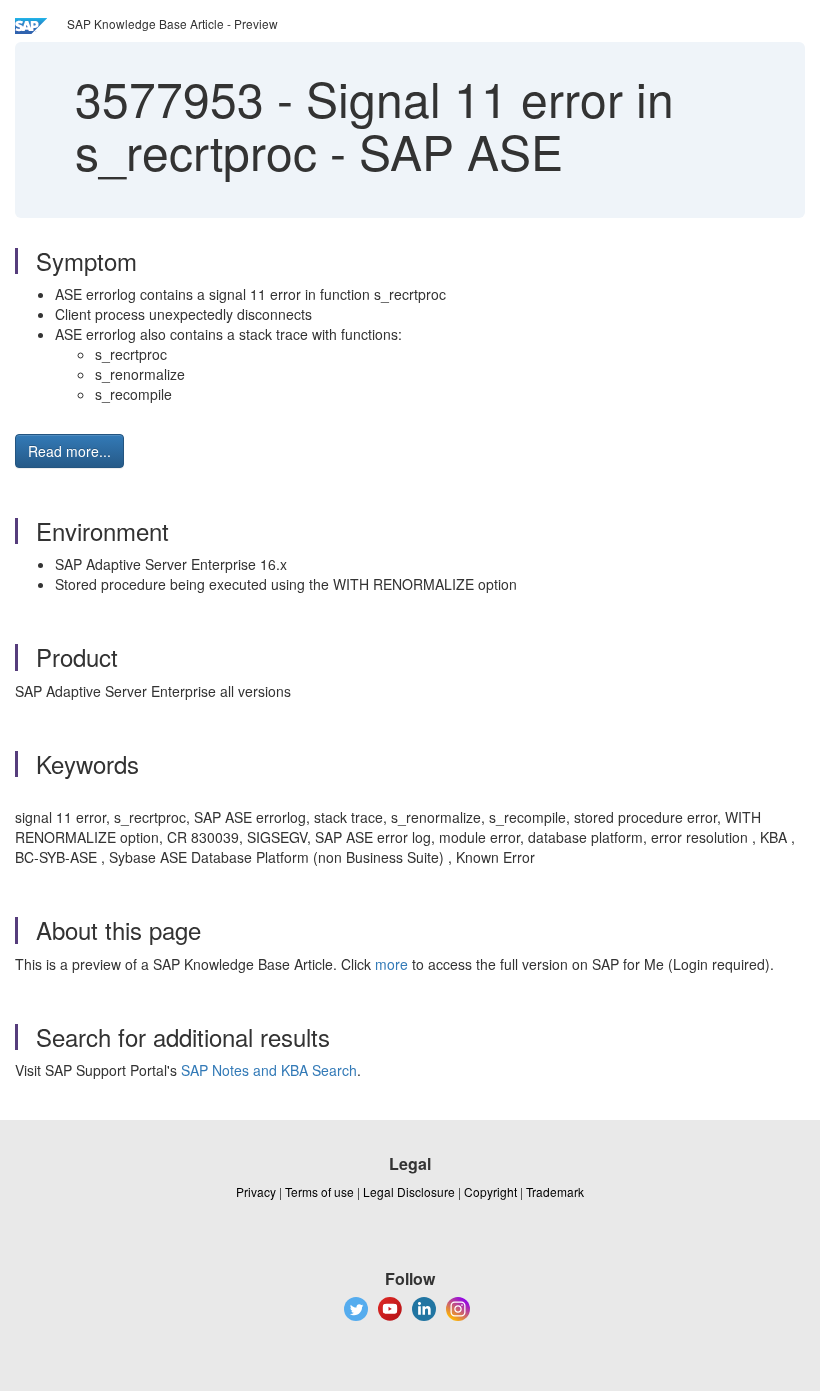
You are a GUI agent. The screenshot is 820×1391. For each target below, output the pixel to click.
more (391, 964)
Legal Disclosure (409, 1191)
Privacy (256, 1191)
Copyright (490, 1191)
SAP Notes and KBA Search (269, 1070)
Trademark (555, 1191)
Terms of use (319, 1191)
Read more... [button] (69, 451)
